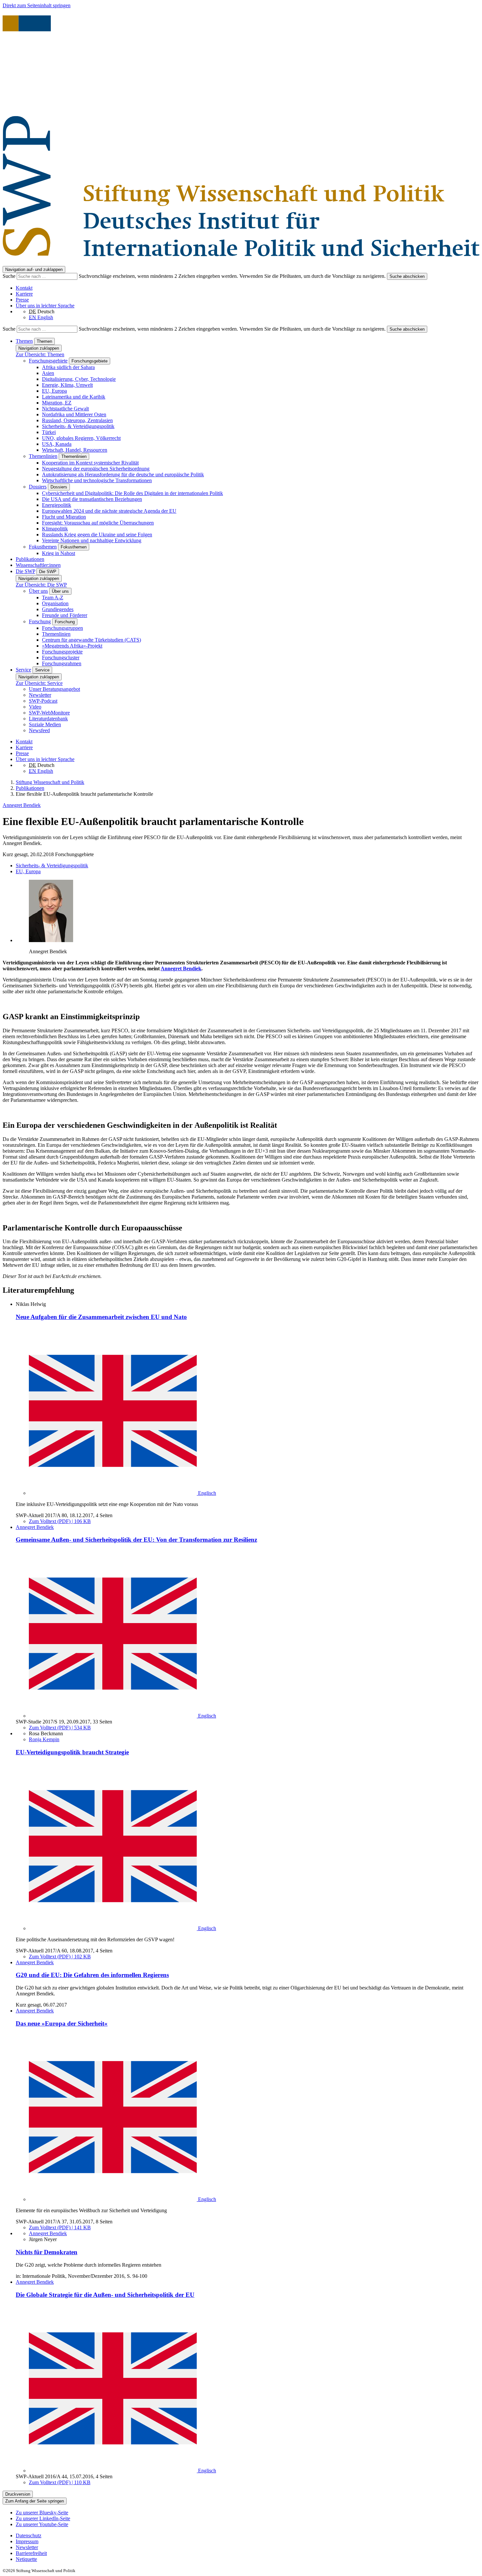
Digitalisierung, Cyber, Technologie (79, 379)
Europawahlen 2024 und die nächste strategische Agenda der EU (109, 511)
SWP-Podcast (43, 701)
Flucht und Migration (64, 517)
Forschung (40, 621)
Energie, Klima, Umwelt (67, 385)
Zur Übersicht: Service (39, 683)
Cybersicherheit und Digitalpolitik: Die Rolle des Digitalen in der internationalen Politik (132, 493)
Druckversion (18, 2494)
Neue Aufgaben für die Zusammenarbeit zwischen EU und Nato (101, 1317)
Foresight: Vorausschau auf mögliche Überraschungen (98, 523)
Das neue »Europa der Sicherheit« (62, 2023)
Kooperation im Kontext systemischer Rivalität (90, 463)
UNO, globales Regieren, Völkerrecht (81, 438)
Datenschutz (29, 2535)
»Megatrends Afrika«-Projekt (72, 646)
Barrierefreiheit (31, 2553)
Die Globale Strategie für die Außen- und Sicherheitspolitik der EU (105, 2295)
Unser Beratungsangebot (54, 689)
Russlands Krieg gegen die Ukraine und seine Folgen (97, 535)
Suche (10, 276)
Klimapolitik (55, 529)
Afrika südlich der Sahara (68, 367)
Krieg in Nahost (59, 553)
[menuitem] (248, 2536)
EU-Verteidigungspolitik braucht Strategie (72, 1752)
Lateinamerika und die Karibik (74, 397)
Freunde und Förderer (65, 615)
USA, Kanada (57, 444)
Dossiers (38, 487)
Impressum (27, 2541)
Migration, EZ (57, 403)
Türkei (49, 432)
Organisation (55, 603)
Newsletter (40, 695)
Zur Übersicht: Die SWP (41, 585)
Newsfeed (39, 730)
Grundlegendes (58, 609)
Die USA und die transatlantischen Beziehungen (92, 499)
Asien (48, 373)
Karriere (24, 294)
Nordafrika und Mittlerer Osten (74, 414)
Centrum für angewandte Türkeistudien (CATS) (91, 640)
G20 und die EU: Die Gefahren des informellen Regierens (92, 1975)
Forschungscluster (61, 658)
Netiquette (26, 2559)
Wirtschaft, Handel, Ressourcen (75, 450)
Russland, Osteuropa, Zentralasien (77, 420)
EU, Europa (54, 391)
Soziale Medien (45, 724)
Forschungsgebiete (48, 361)
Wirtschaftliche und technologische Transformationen (97, 480)
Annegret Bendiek (22, 805)
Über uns (38, 591)
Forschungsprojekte (62, 652)
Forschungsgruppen (62, 628)
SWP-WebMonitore (49, 713)
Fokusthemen (43, 547)
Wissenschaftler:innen (38, 565)
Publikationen (30, 559)
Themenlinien (43, 456)
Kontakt (24, 288)
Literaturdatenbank (48, 719)
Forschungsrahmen (62, 663)
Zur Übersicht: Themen (40, 354)
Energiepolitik (57, 505)
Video (35, 707)
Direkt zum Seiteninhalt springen (37, 5)
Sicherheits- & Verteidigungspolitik (78, 426)
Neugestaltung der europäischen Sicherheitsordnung (96, 469)
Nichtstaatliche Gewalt (65, 409)
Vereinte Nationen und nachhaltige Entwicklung (92, 540)
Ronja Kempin (44, 1739)
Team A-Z (53, 598)
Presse (22, 300)
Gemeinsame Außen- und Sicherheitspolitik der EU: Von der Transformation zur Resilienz (136, 1540)
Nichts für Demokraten (47, 2252)
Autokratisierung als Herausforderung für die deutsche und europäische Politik (123, 474)
